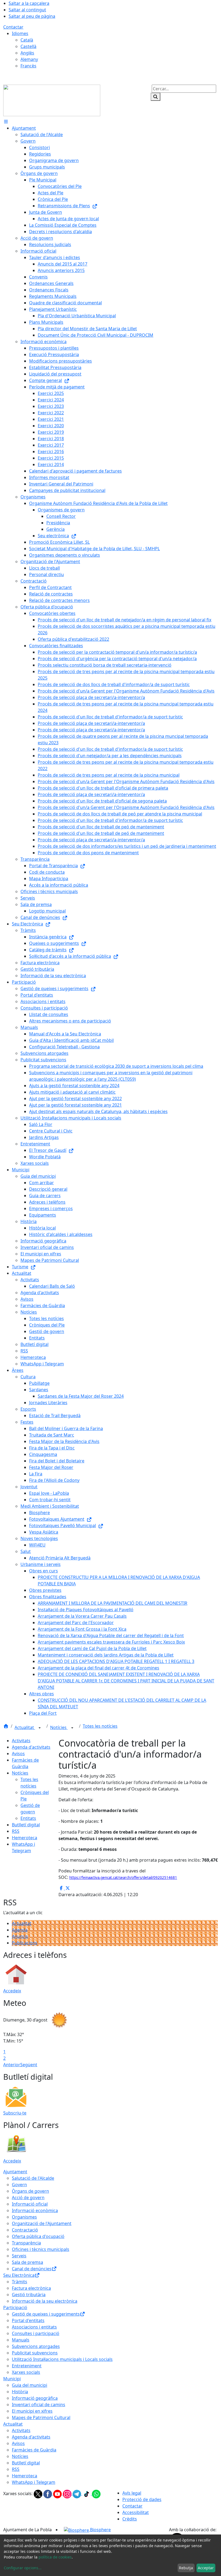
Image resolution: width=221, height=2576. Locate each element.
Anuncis (20, 1936)
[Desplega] (40, 1728)
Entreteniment (27, 2366)
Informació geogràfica (35, 2398)
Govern (19, 2185)
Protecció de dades (142, 2499)
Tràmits (20, 2282)
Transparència (26, 2243)
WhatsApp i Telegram (34, 2482)
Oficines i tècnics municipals (41, 2249)
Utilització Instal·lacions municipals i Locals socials (62, 2359)
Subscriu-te (15, 2113)
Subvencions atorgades (36, 2346)
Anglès (27, 53)
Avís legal (132, 2493)
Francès (28, 66)
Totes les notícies (100, 1726)
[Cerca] (156, 97)
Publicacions (25, 1943)
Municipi (12, 2379)
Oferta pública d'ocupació (38, 2236)
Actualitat (25, 1727)
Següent (29, 2065)
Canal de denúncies (32, 2269)
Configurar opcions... (23, 2568)
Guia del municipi (30, 2385)
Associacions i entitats (34, 2327)
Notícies (59, 1727)
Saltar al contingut (27, 10)
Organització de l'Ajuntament (42, 2223)
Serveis (19, 2256)
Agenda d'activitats (31, 1747)
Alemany (29, 59)
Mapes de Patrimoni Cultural (41, 2417)
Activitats (21, 1741)
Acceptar (206, 2568)
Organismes (24, 2217)
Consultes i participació (36, 2333)
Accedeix (12, 1991)
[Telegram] (77, 2494)
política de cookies (55, 2557)
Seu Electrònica (19, 2275)
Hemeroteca (25, 1838)
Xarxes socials (26, 2372)
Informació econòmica (35, 2210)
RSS (16, 1831)
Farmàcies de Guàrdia (34, 2450)
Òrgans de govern (30, 2191)
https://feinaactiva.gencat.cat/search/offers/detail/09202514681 (123, 1878)
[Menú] (6, 122)
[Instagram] (68, 2494)
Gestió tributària (29, 2295)
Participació (15, 2308)
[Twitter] (39, 2494)
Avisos (18, 1754)
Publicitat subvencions (35, 2353)
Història (20, 2392)
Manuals (21, 2340)
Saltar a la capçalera (29, 3)
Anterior (12, 2065)
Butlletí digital (26, 1825)
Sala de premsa (27, 2262)
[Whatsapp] (96, 2494)
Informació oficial (30, 2204)
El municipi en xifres (32, 2411)
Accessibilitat (136, 2512)
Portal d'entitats (28, 2320)
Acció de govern (28, 2198)
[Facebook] (48, 2494)
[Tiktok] (87, 2494)
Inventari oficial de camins (39, 2405)
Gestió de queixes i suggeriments (46, 2314)
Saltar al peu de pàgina (32, 16)
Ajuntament (15, 2172)
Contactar (13, 27)
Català (27, 40)
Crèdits (130, 2519)
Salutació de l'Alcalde (33, 2178)
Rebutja (186, 2568)
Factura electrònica (31, 2288)
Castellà (28, 46)
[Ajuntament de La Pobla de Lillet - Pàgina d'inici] (52, 100)
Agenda (20, 1930)
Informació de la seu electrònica (45, 2301)
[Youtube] (58, 2494)
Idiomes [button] (20, 33)
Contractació (25, 2230)
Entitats (28, 1818)
